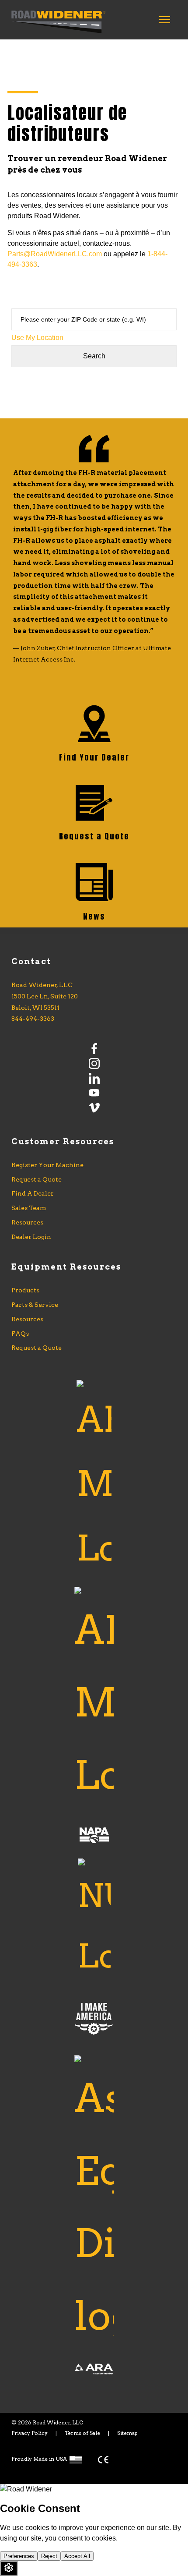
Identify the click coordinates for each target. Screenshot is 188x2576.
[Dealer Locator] (94, 725)
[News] (94, 884)
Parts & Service (35, 1305)
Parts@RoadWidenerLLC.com (55, 254)
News (94, 916)
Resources (27, 1222)
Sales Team (29, 1208)
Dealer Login (31, 1237)
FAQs (20, 1334)
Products (25, 1290)
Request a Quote (94, 836)
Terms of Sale (82, 2433)
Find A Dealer (33, 1193)
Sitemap (127, 2433)
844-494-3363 (33, 1019)
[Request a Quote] (94, 804)
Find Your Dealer (94, 757)
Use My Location (37, 338)
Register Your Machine (47, 1165)
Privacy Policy (30, 2433)
